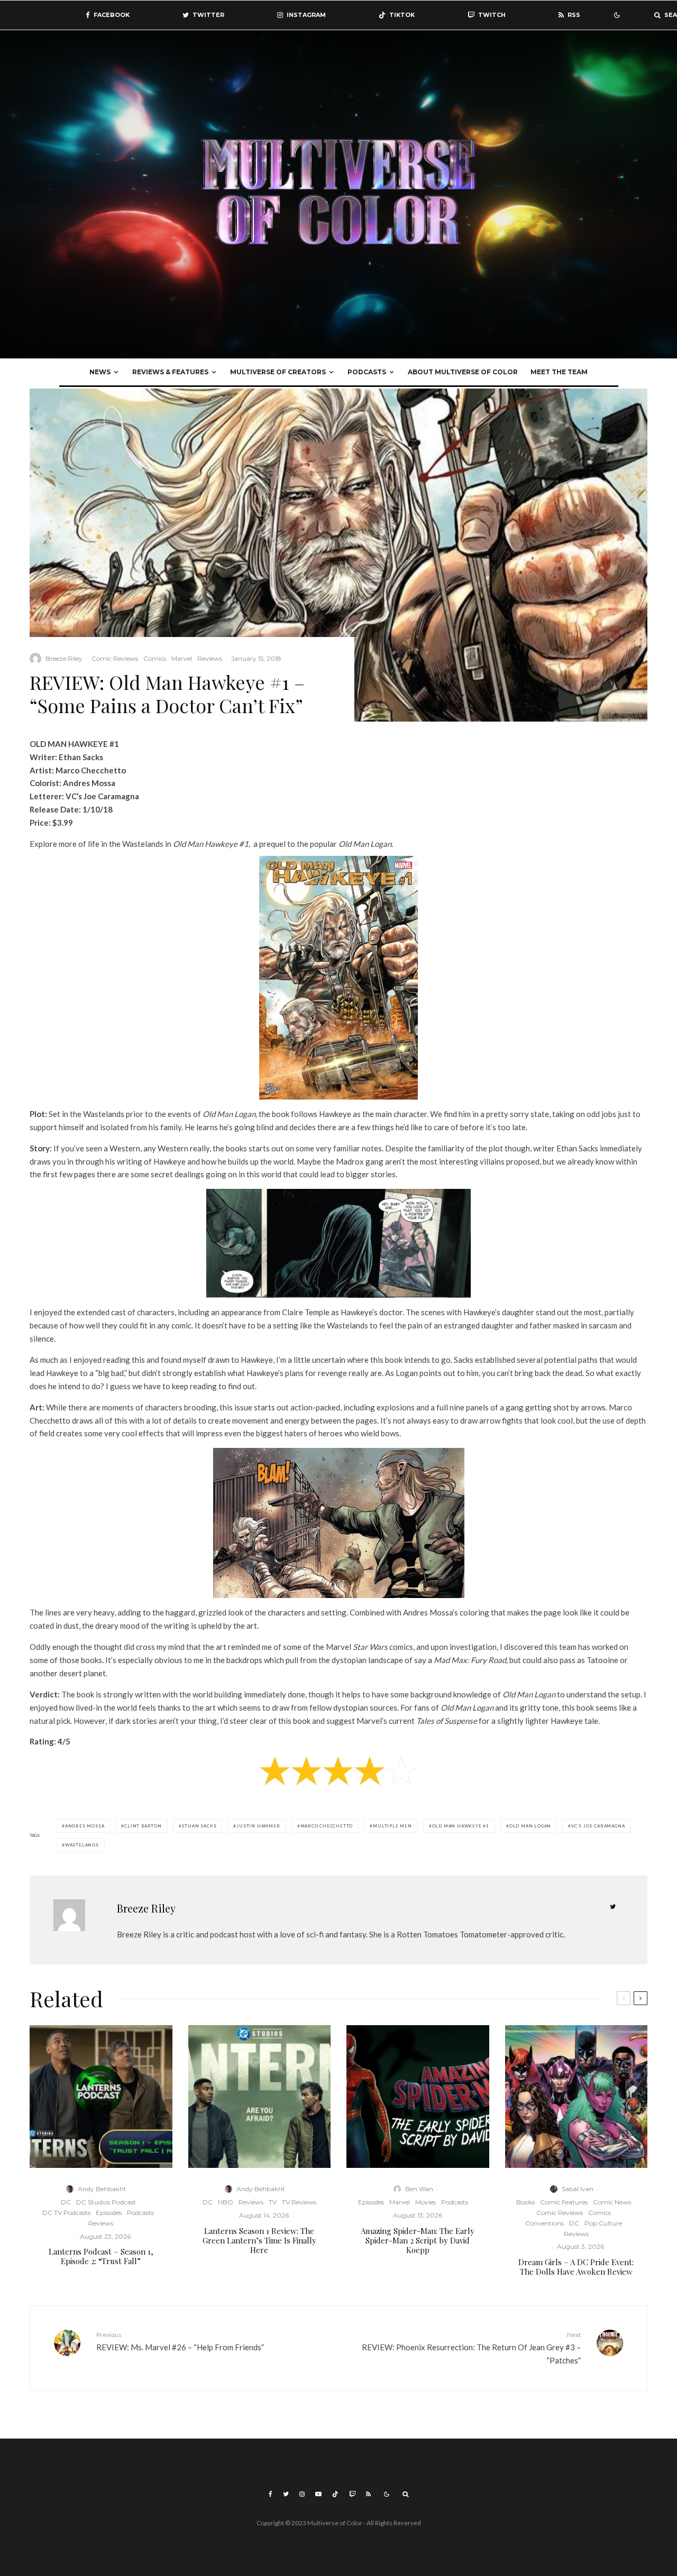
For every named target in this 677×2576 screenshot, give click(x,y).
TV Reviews (299, 2202)
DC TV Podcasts (66, 2213)
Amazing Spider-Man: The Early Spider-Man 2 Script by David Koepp (418, 2240)
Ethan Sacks (199, 1826)
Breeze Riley (64, 658)
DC (66, 2202)
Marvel (182, 658)
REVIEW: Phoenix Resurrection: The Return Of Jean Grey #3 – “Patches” (471, 2348)
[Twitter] (286, 2494)
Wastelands (82, 1845)
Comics (155, 658)
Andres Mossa (85, 1826)
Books (525, 2202)
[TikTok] (335, 2494)
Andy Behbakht (102, 2189)
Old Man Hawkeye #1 (461, 1826)
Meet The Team (559, 372)
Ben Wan (419, 2189)
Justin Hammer (258, 1826)
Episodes (109, 2213)
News (100, 372)
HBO (226, 2202)
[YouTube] (318, 2494)
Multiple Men (392, 1826)
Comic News (612, 2202)
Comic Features (564, 2202)
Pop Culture (603, 2223)
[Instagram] (302, 2494)
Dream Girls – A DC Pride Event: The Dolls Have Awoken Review (576, 2267)
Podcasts (367, 372)
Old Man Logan (530, 1826)
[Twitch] (352, 2494)
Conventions (545, 2223)
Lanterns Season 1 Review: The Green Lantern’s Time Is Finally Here (259, 2240)
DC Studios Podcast (106, 2202)
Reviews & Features (170, 372)
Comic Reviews (115, 658)
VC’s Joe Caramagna (598, 1826)
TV (273, 2202)
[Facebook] (271, 2494)
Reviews (210, 658)
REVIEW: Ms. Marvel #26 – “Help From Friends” (180, 2341)
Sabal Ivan (578, 2189)
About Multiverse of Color (463, 372)
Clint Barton (143, 1826)
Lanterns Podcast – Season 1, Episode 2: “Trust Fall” (101, 2256)
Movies (426, 2202)
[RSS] (368, 2494)
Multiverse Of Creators (278, 372)
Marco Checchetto (327, 1826)
